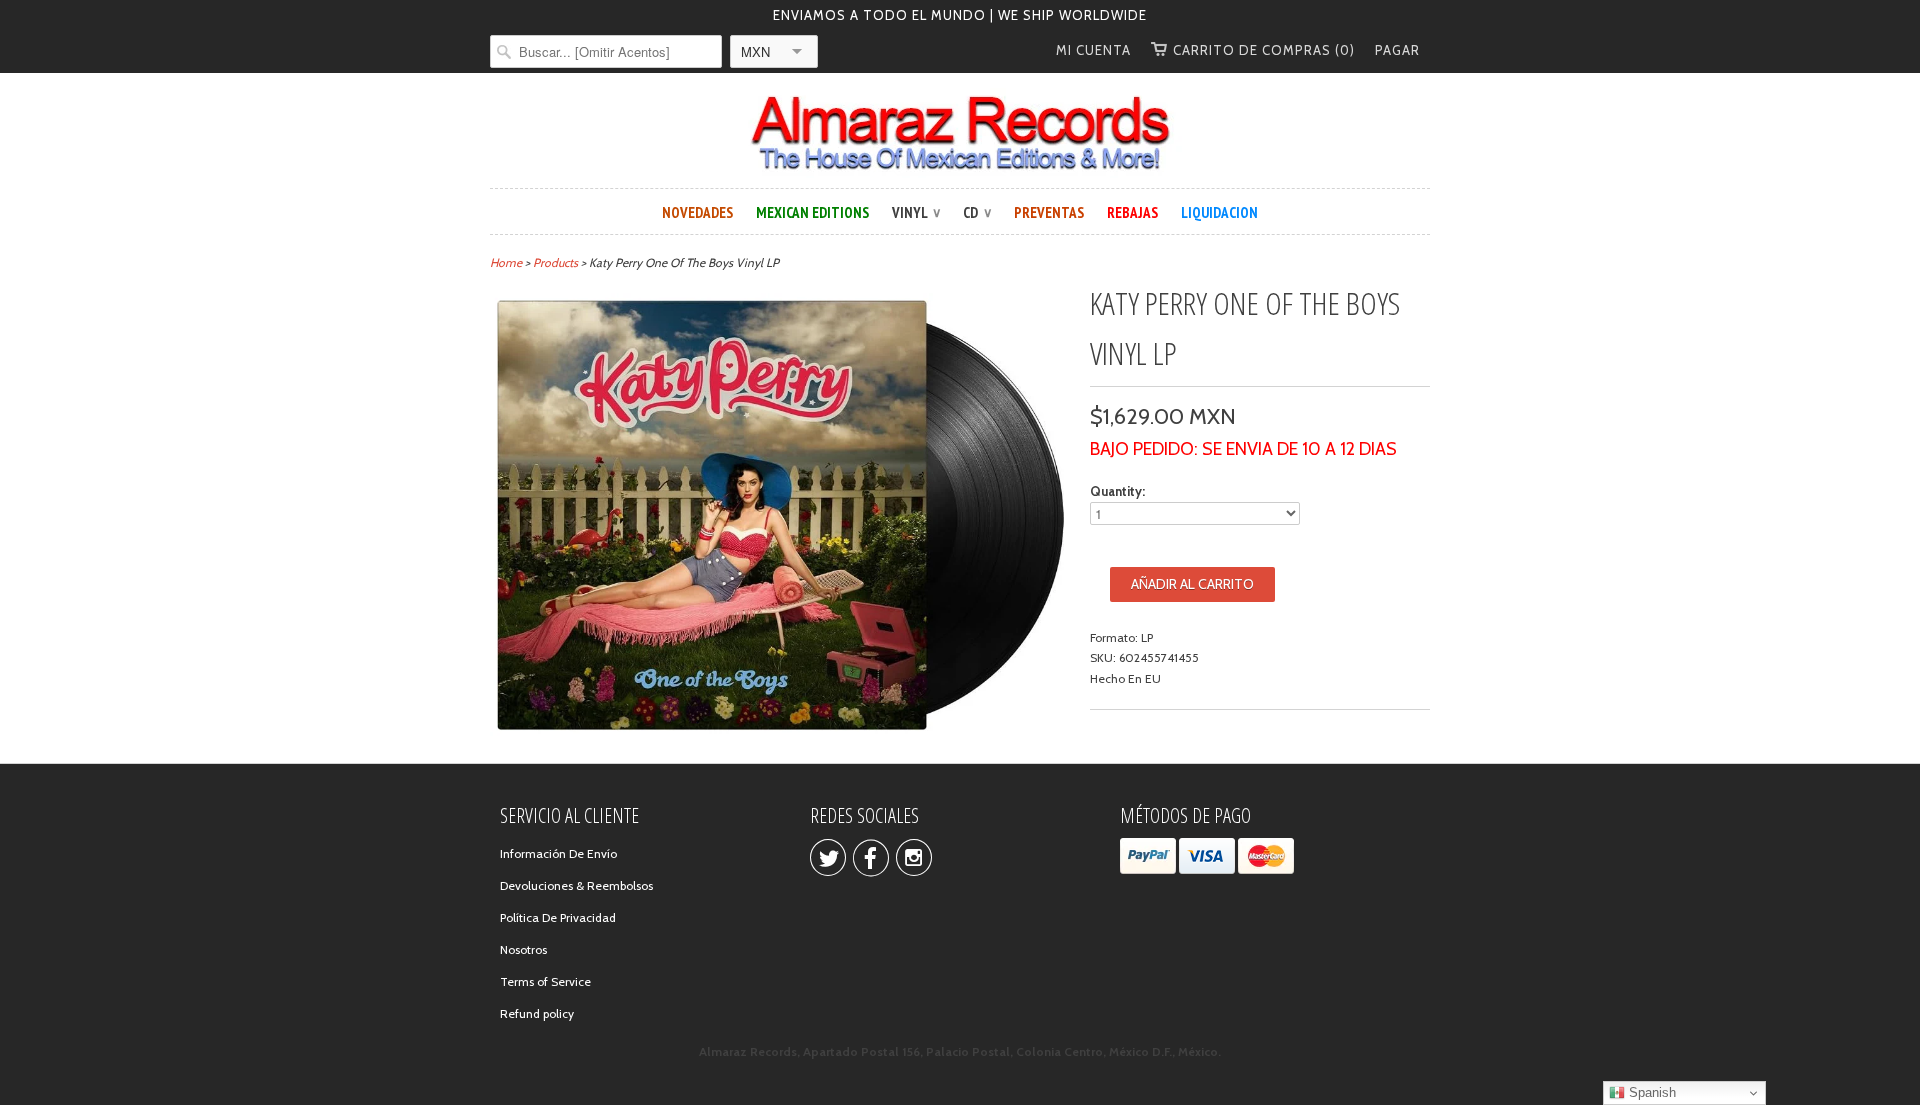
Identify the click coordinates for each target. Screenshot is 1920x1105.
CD (977, 212)
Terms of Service (545, 981)
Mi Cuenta (1093, 50)
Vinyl (916, 212)
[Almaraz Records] (960, 133)
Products (555, 262)
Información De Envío (558, 853)
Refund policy (537, 1013)
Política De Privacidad (558, 917)
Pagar (1397, 50)
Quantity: (1117, 491)
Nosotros (523, 949)
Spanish (1650, 1092)
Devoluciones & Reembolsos (576, 885)
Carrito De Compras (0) (1264, 50)
